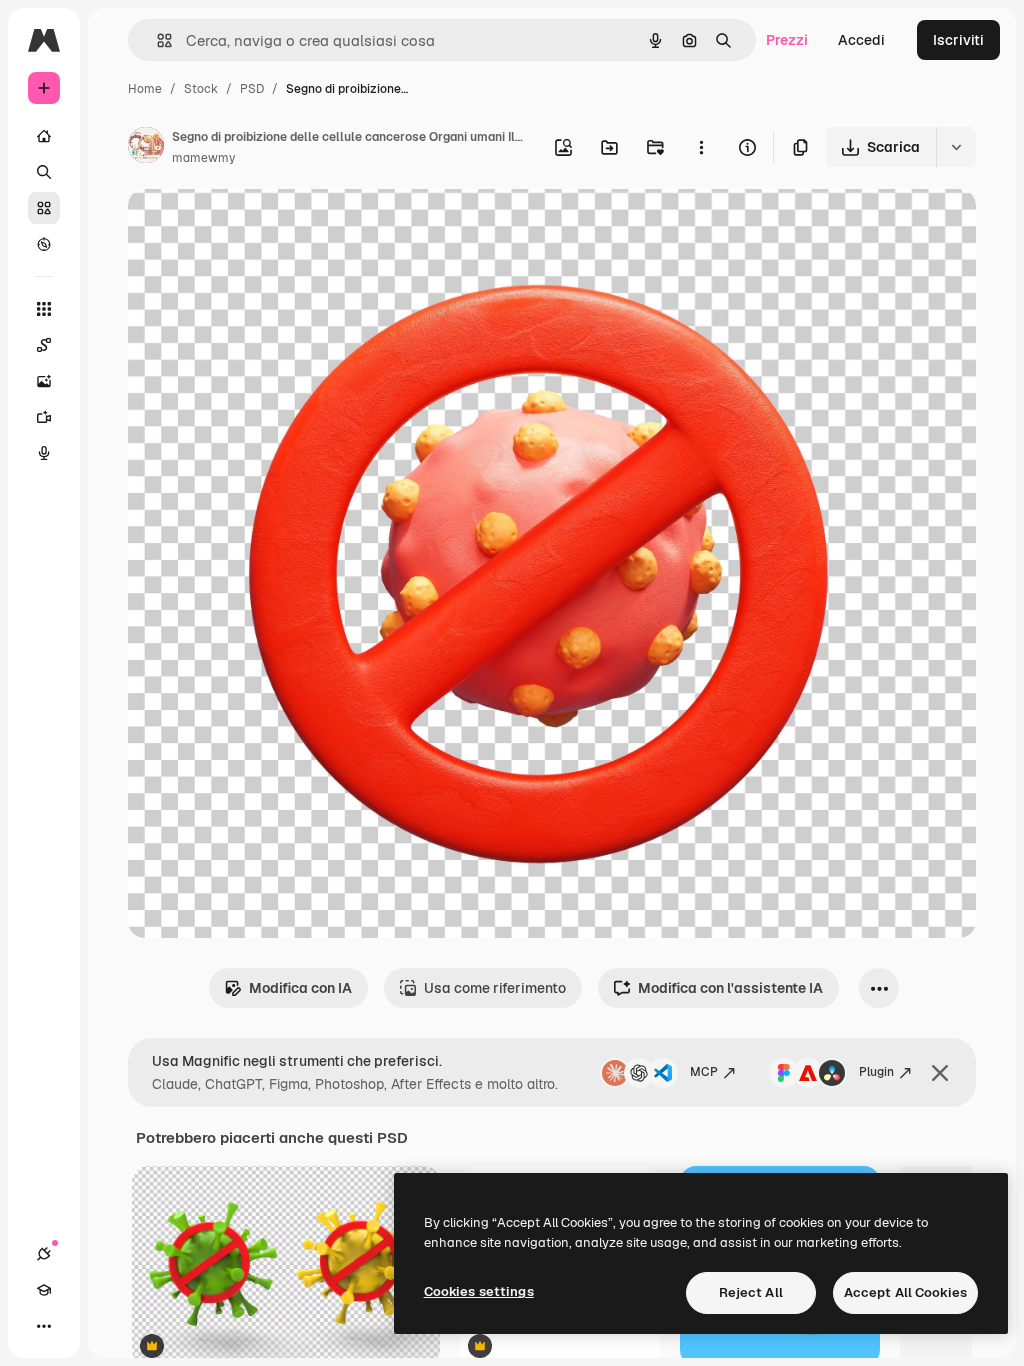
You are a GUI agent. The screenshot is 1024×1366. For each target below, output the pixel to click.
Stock (201, 89)
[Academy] (44, 1290)
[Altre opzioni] (701, 147)
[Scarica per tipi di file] (956, 147)
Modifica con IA (300, 988)
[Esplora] (44, 244)
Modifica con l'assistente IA (730, 988)
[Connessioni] (44, 1254)
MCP (704, 1072)
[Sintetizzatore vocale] (44, 453)
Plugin (876, 1072)
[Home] (44, 136)
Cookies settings (479, 1291)
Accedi (861, 40)
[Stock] (44, 208)
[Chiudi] (940, 1073)
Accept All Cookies (905, 1292)
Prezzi (787, 40)
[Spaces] (44, 345)
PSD (252, 89)
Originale (260, 227)
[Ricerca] (44, 172)
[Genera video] (44, 417)
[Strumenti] (44, 309)
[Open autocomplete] (156, 40)
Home (145, 89)
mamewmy (203, 158)
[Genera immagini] (44, 381)
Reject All (751, 1292)
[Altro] (44, 1326)
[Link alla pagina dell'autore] (146, 148)
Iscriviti (958, 40)
